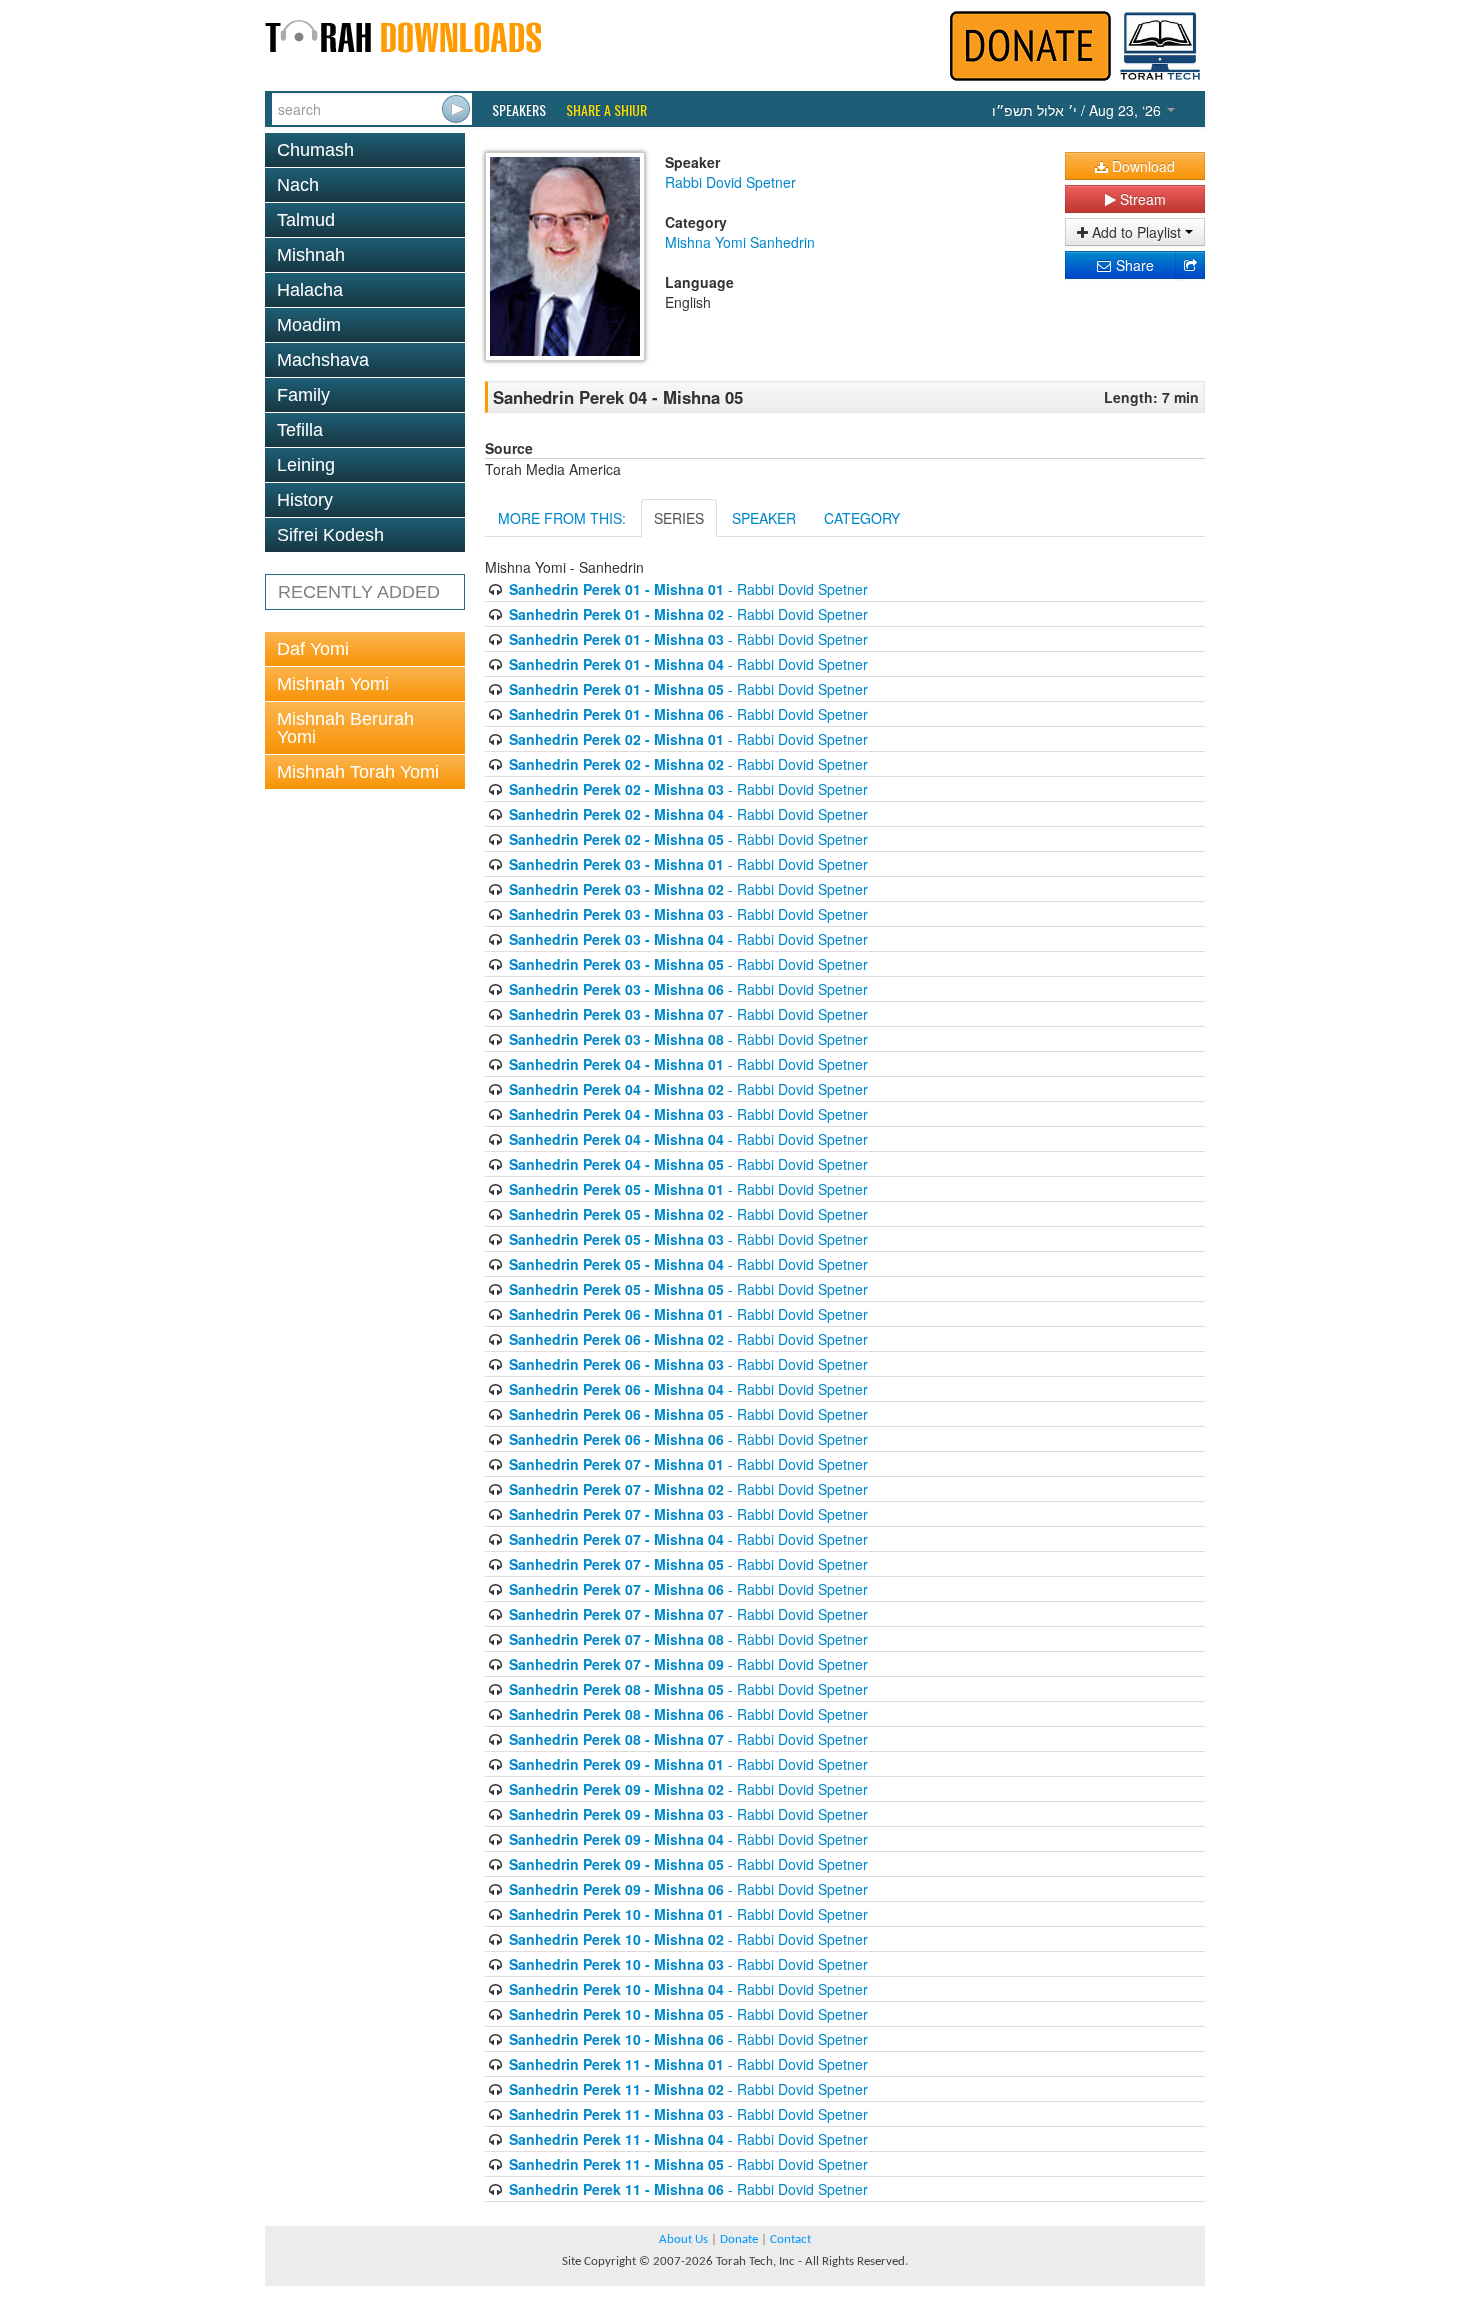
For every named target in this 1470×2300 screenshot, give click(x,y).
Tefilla (300, 430)
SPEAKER (764, 518)
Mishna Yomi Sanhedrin (740, 242)
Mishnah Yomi (333, 684)
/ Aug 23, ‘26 (1078, 110)
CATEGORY (862, 518)
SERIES (679, 518)
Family (303, 395)
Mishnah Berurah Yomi (345, 728)
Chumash (315, 150)
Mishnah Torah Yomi (358, 772)
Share (1133, 265)
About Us (683, 2239)
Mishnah (311, 255)
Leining (306, 465)
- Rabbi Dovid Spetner (688, 589)
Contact (790, 2239)
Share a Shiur (606, 110)
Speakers (519, 110)
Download (1141, 166)
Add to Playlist (1136, 232)
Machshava (323, 360)
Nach (298, 185)
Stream (1141, 199)
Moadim (309, 325)
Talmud (306, 220)
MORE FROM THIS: (562, 518)
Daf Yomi (313, 649)
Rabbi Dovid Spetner (730, 182)
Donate (739, 2239)
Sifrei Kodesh (330, 535)
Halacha (310, 290)
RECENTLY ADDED (359, 592)
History (305, 500)
